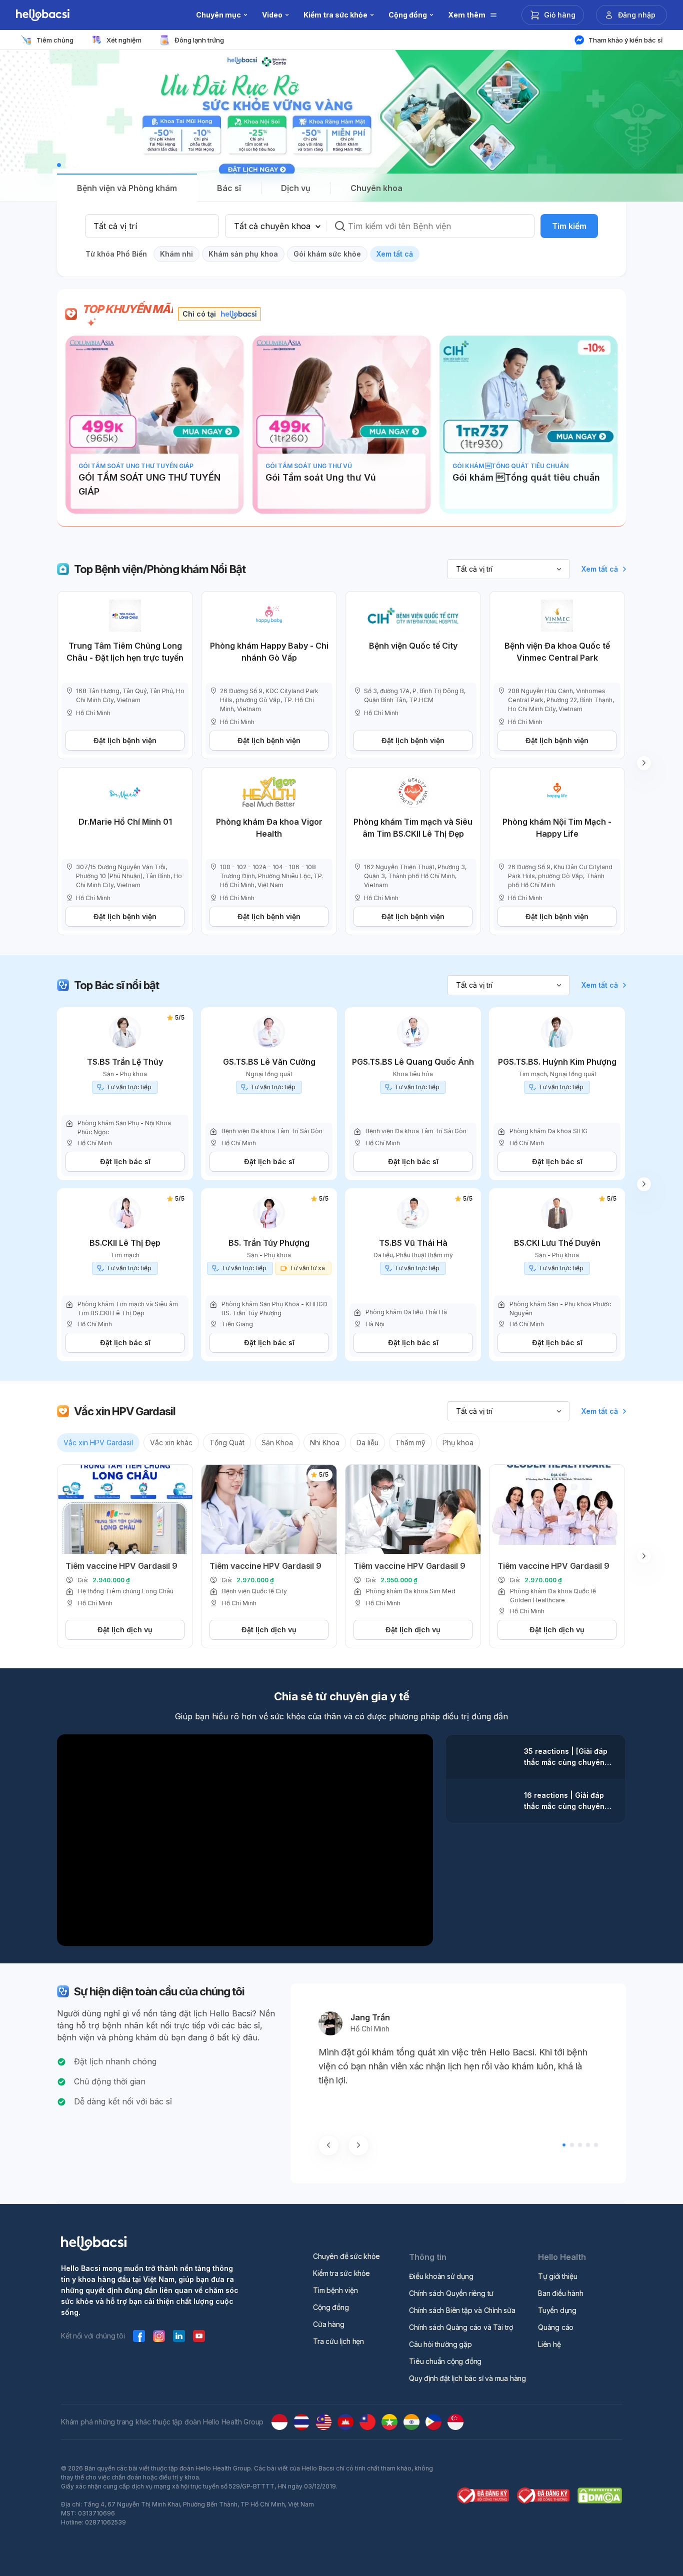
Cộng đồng (331, 2307)
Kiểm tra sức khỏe (341, 2273)
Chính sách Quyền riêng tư (451, 2293)
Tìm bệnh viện (335, 2290)
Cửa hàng (328, 2324)
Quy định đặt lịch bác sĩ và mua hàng (467, 2378)
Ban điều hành (560, 2293)
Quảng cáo (556, 2327)
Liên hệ (549, 2344)
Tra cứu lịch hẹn (338, 2341)
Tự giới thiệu (557, 2276)
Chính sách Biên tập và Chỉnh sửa (462, 2310)
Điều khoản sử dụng (441, 2276)
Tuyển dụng (557, 2310)
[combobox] (152, 226)
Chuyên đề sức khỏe (346, 2256)
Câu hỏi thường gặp (440, 2344)
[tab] (127, 188)
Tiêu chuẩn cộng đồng (445, 2361)
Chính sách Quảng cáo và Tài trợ (461, 2327)
